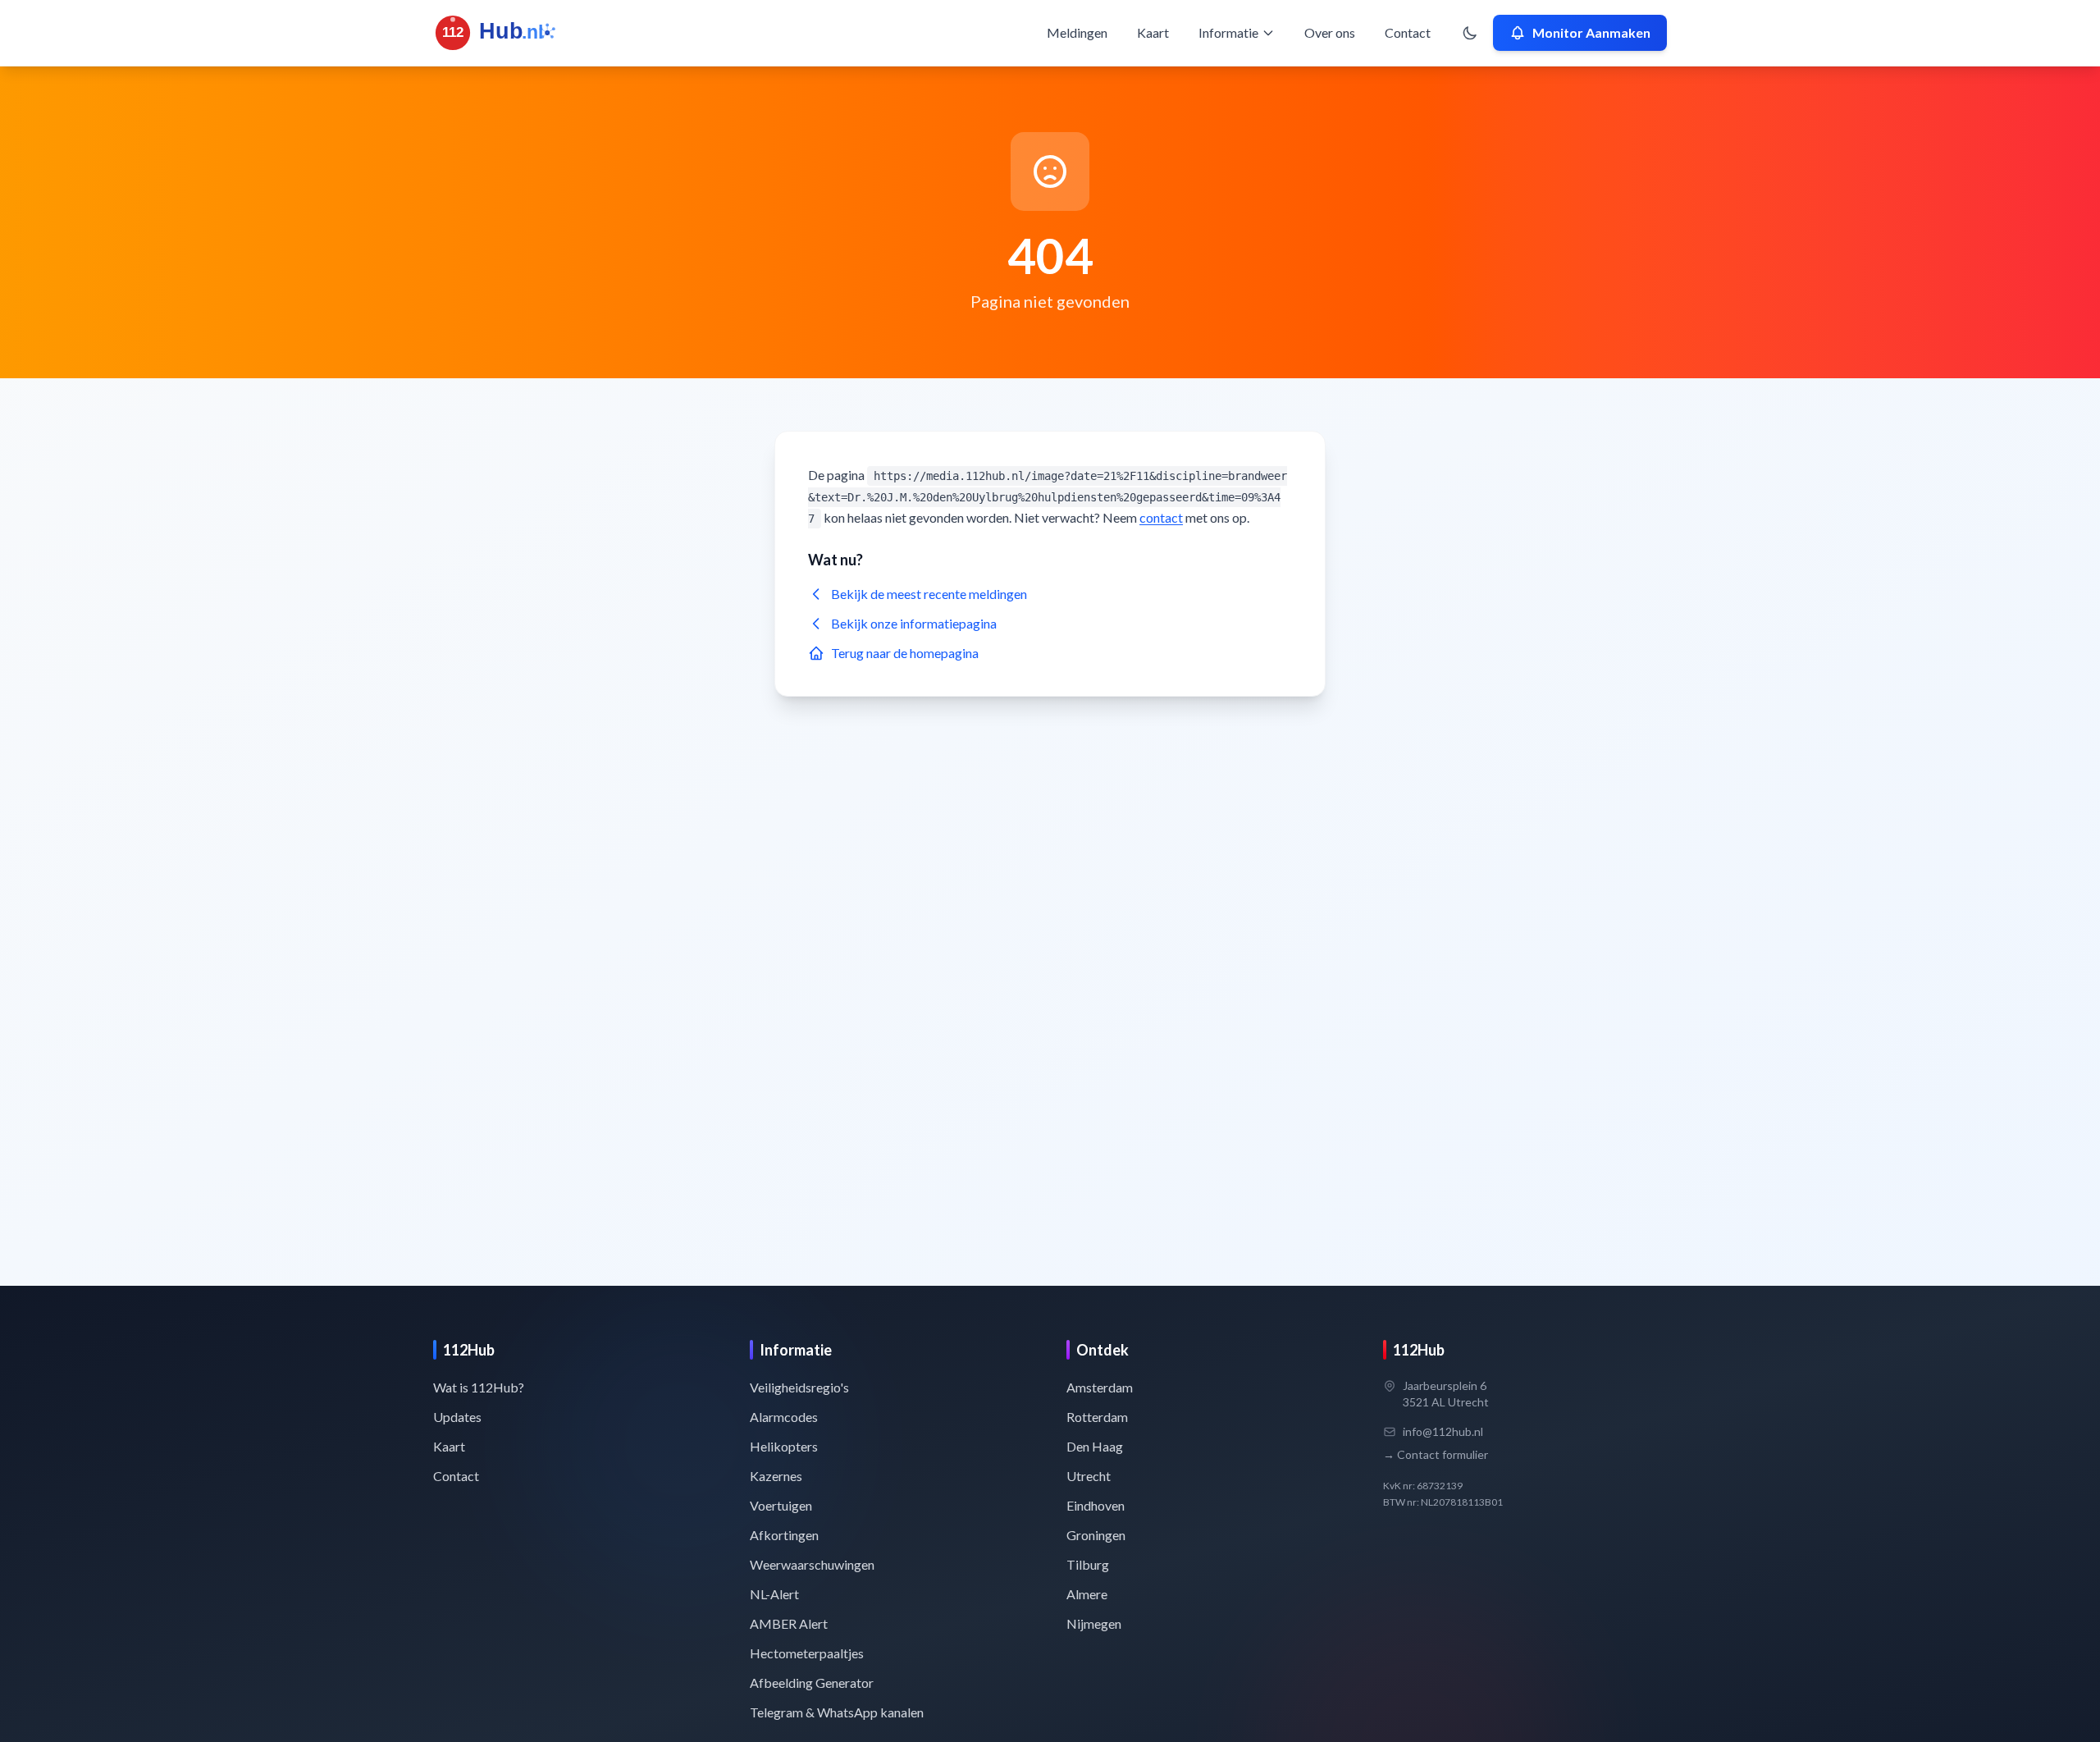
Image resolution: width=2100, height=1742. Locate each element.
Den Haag (1095, 1446)
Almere (1087, 1594)
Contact (1408, 32)
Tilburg (1088, 1564)
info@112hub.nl (1443, 1431)
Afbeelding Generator (812, 1683)
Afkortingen (784, 1535)
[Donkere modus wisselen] (1470, 33)
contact (1161, 517)
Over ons (1330, 32)
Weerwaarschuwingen (812, 1564)
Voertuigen (781, 1505)
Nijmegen (1094, 1623)
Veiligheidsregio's (799, 1387)
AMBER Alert (789, 1623)
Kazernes (776, 1476)
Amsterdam (1100, 1387)
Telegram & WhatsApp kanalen (837, 1712)
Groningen (1096, 1535)
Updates (457, 1417)
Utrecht (1089, 1476)
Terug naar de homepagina (905, 653)
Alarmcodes (784, 1417)
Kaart (1153, 32)
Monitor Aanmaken (1591, 32)
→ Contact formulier (1436, 1454)
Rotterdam (1097, 1417)
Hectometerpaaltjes (807, 1653)
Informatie (1228, 32)
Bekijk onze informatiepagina (914, 623)
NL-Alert (774, 1594)
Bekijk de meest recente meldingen (929, 594)
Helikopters (784, 1446)
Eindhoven (1096, 1505)
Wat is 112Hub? (479, 1387)
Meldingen (1077, 32)
